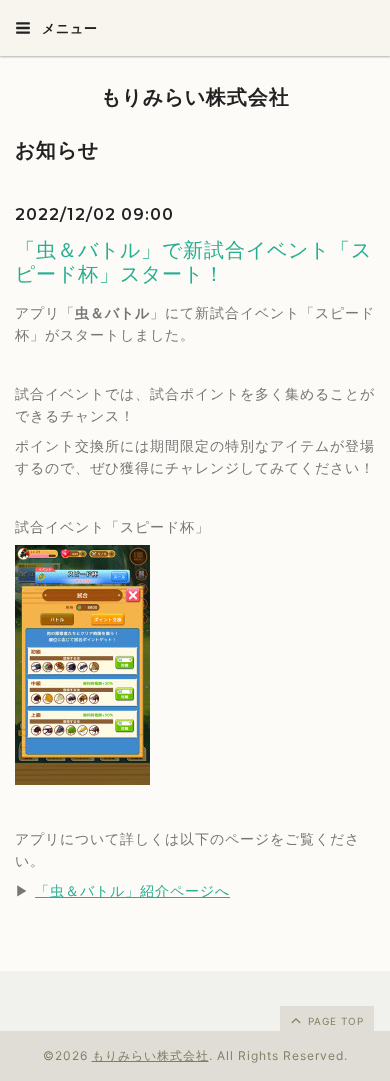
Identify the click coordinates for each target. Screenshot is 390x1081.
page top (334, 1021)
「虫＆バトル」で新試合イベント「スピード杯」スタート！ (193, 262)
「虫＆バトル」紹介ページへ (132, 891)
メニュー (68, 28)
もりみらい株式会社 (195, 97)
